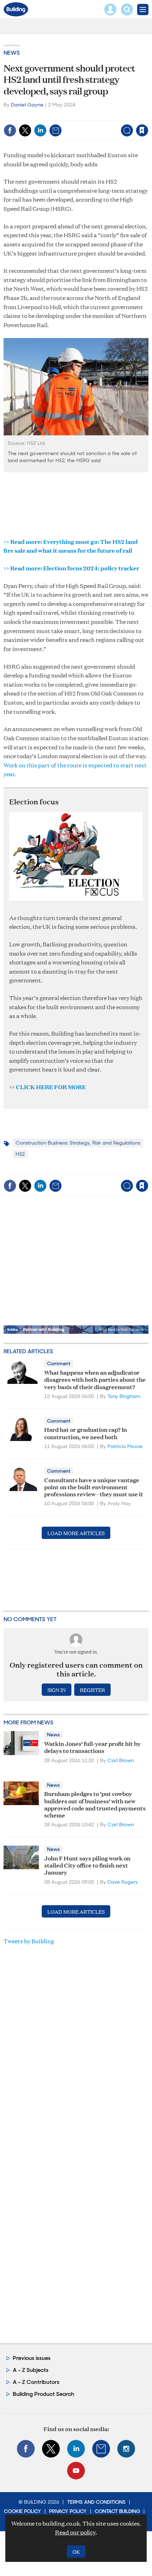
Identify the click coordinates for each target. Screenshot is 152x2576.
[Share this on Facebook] (10, 130)
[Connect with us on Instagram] (126, 2449)
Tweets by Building (29, 1941)
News (12, 53)
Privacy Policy (68, 2511)
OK (76, 2552)
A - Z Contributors (36, 2382)
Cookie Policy (22, 2511)
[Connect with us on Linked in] (76, 2449)
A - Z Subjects (31, 2370)
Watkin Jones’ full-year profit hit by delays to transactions (92, 1747)
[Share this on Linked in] (40, 130)
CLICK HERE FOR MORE (51, 1087)
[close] (148, 115)
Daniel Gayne (27, 105)
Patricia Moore (125, 1446)
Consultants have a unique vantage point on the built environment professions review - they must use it (94, 1487)
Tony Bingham (124, 1396)
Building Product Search (43, 2394)
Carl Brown (121, 1760)
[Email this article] (55, 130)
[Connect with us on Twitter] (51, 2449)
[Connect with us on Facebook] (26, 2449)
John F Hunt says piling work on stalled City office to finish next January (87, 1865)
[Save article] (142, 130)
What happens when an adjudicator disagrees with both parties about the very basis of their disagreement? (95, 1379)
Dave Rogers (122, 1882)
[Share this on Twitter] (25, 130)
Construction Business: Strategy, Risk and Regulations (78, 1143)
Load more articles (76, 1533)
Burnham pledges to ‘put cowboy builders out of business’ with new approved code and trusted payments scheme (95, 1804)
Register (92, 1690)
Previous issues (32, 2358)
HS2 (20, 1154)
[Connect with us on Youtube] (76, 2471)
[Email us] (101, 2449)
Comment (59, 1363)
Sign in (54, 115)
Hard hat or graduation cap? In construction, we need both (86, 1433)
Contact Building (117, 2511)
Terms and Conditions (96, 2502)
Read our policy (75, 2532)
